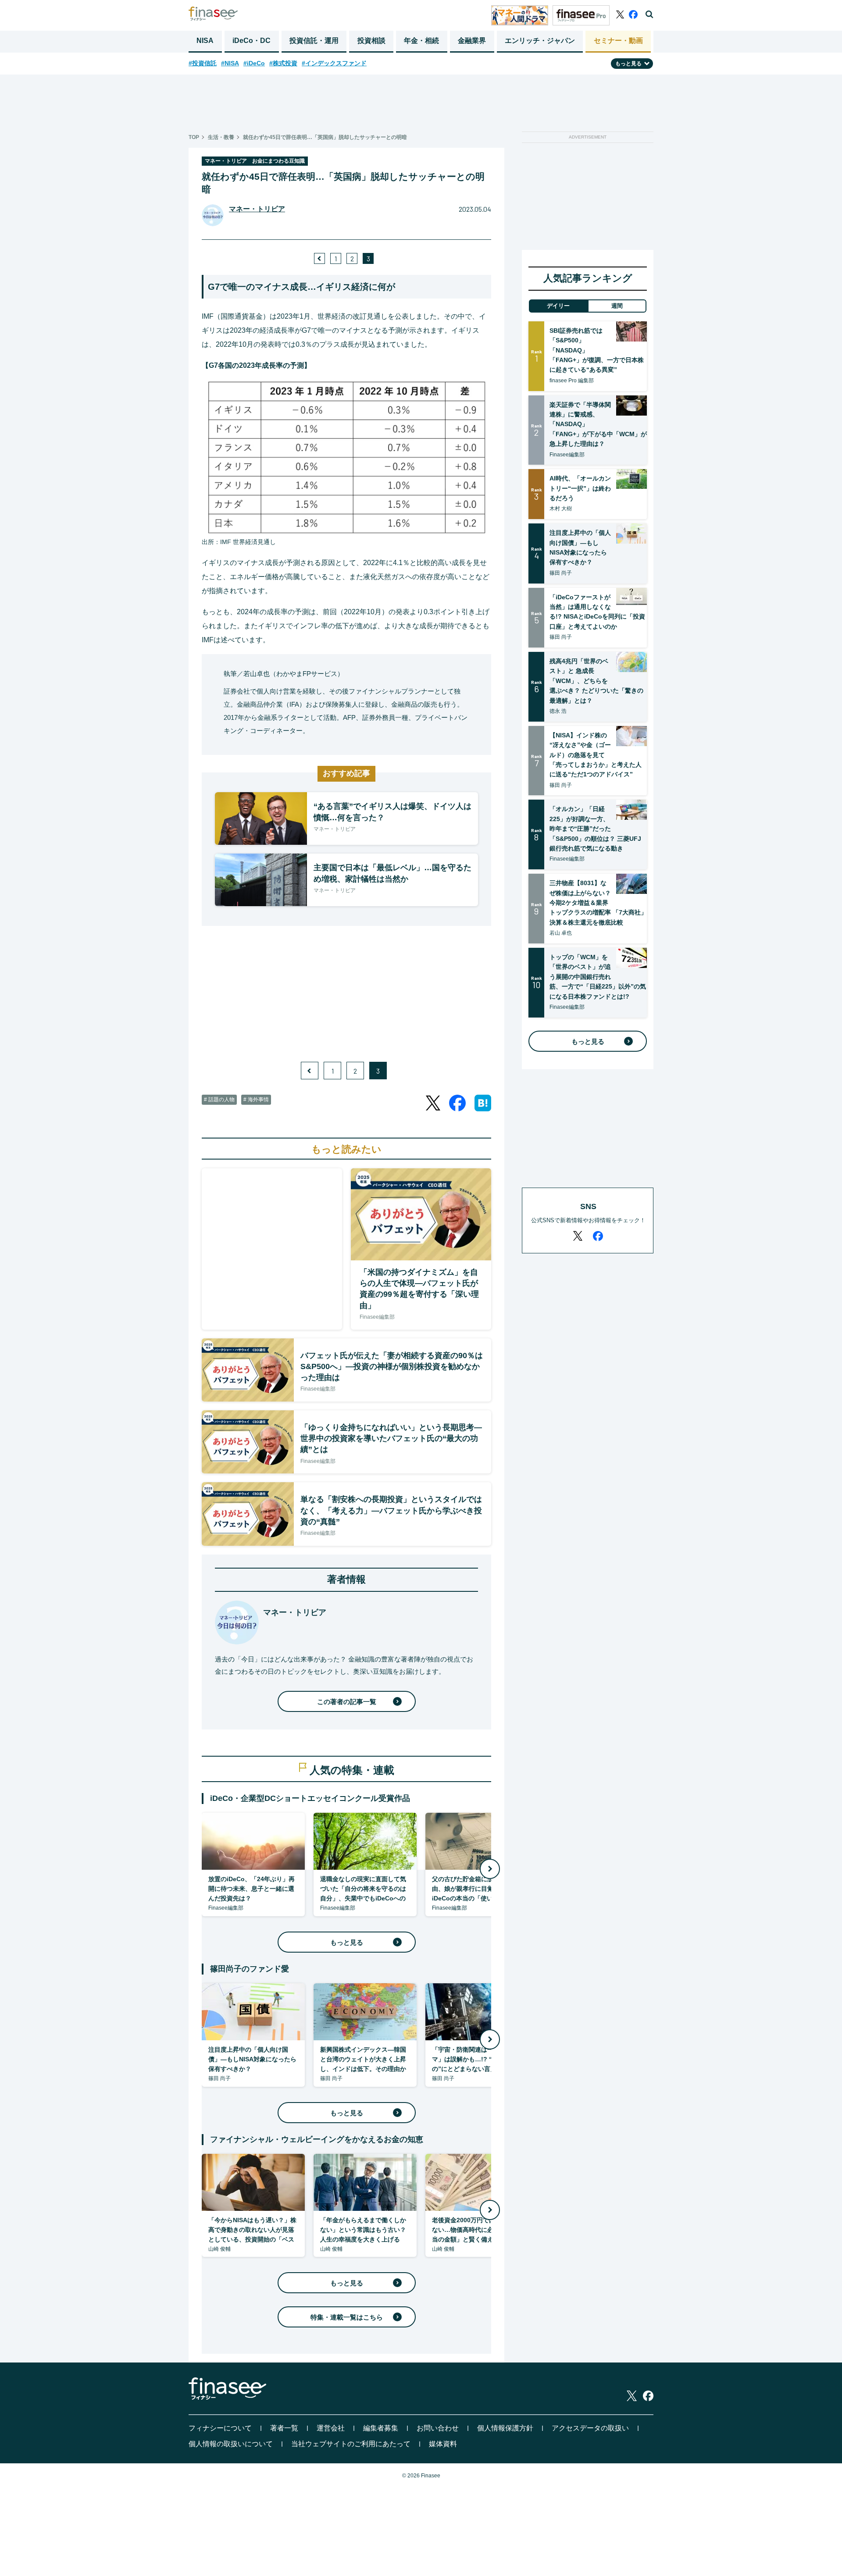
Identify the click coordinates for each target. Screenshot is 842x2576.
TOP (194, 137)
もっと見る (347, 1942)
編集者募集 (381, 2428)
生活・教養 (221, 137)
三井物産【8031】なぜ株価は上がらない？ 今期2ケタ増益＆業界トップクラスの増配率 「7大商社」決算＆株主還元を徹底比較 (598, 903)
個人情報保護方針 (505, 2428)
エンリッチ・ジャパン (540, 41)
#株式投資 (283, 63)
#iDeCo (254, 63)
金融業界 (472, 41)
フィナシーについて (220, 2428)
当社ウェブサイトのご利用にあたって (351, 2444)
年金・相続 (421, 41)
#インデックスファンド (334, 63)
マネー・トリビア (257, 209)
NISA (205, 41)
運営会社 (331, 2428)
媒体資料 (443, 2444)
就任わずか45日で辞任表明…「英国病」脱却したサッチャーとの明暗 (325, 137)
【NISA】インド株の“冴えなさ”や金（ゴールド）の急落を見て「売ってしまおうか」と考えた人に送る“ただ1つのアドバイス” (596, 755)
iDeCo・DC (252, 41)
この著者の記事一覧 (347, 1702)
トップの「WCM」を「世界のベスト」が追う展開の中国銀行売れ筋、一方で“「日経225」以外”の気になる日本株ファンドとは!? (598, 977)
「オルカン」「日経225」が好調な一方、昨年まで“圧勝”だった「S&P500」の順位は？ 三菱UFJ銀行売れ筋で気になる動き (595, 829)
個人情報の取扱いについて (231, 2444)
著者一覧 (284, 2428)
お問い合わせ (438, 2428)
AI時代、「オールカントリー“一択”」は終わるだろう (580, 488)
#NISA (230, 63)
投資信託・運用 (314, 41)
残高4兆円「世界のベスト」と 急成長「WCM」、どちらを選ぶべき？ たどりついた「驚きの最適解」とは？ (596, 681)
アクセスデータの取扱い (590, 2428)
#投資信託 (203, 63)
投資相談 (371, 41)
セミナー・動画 (618, 41)
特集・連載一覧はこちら (347, 2317)
